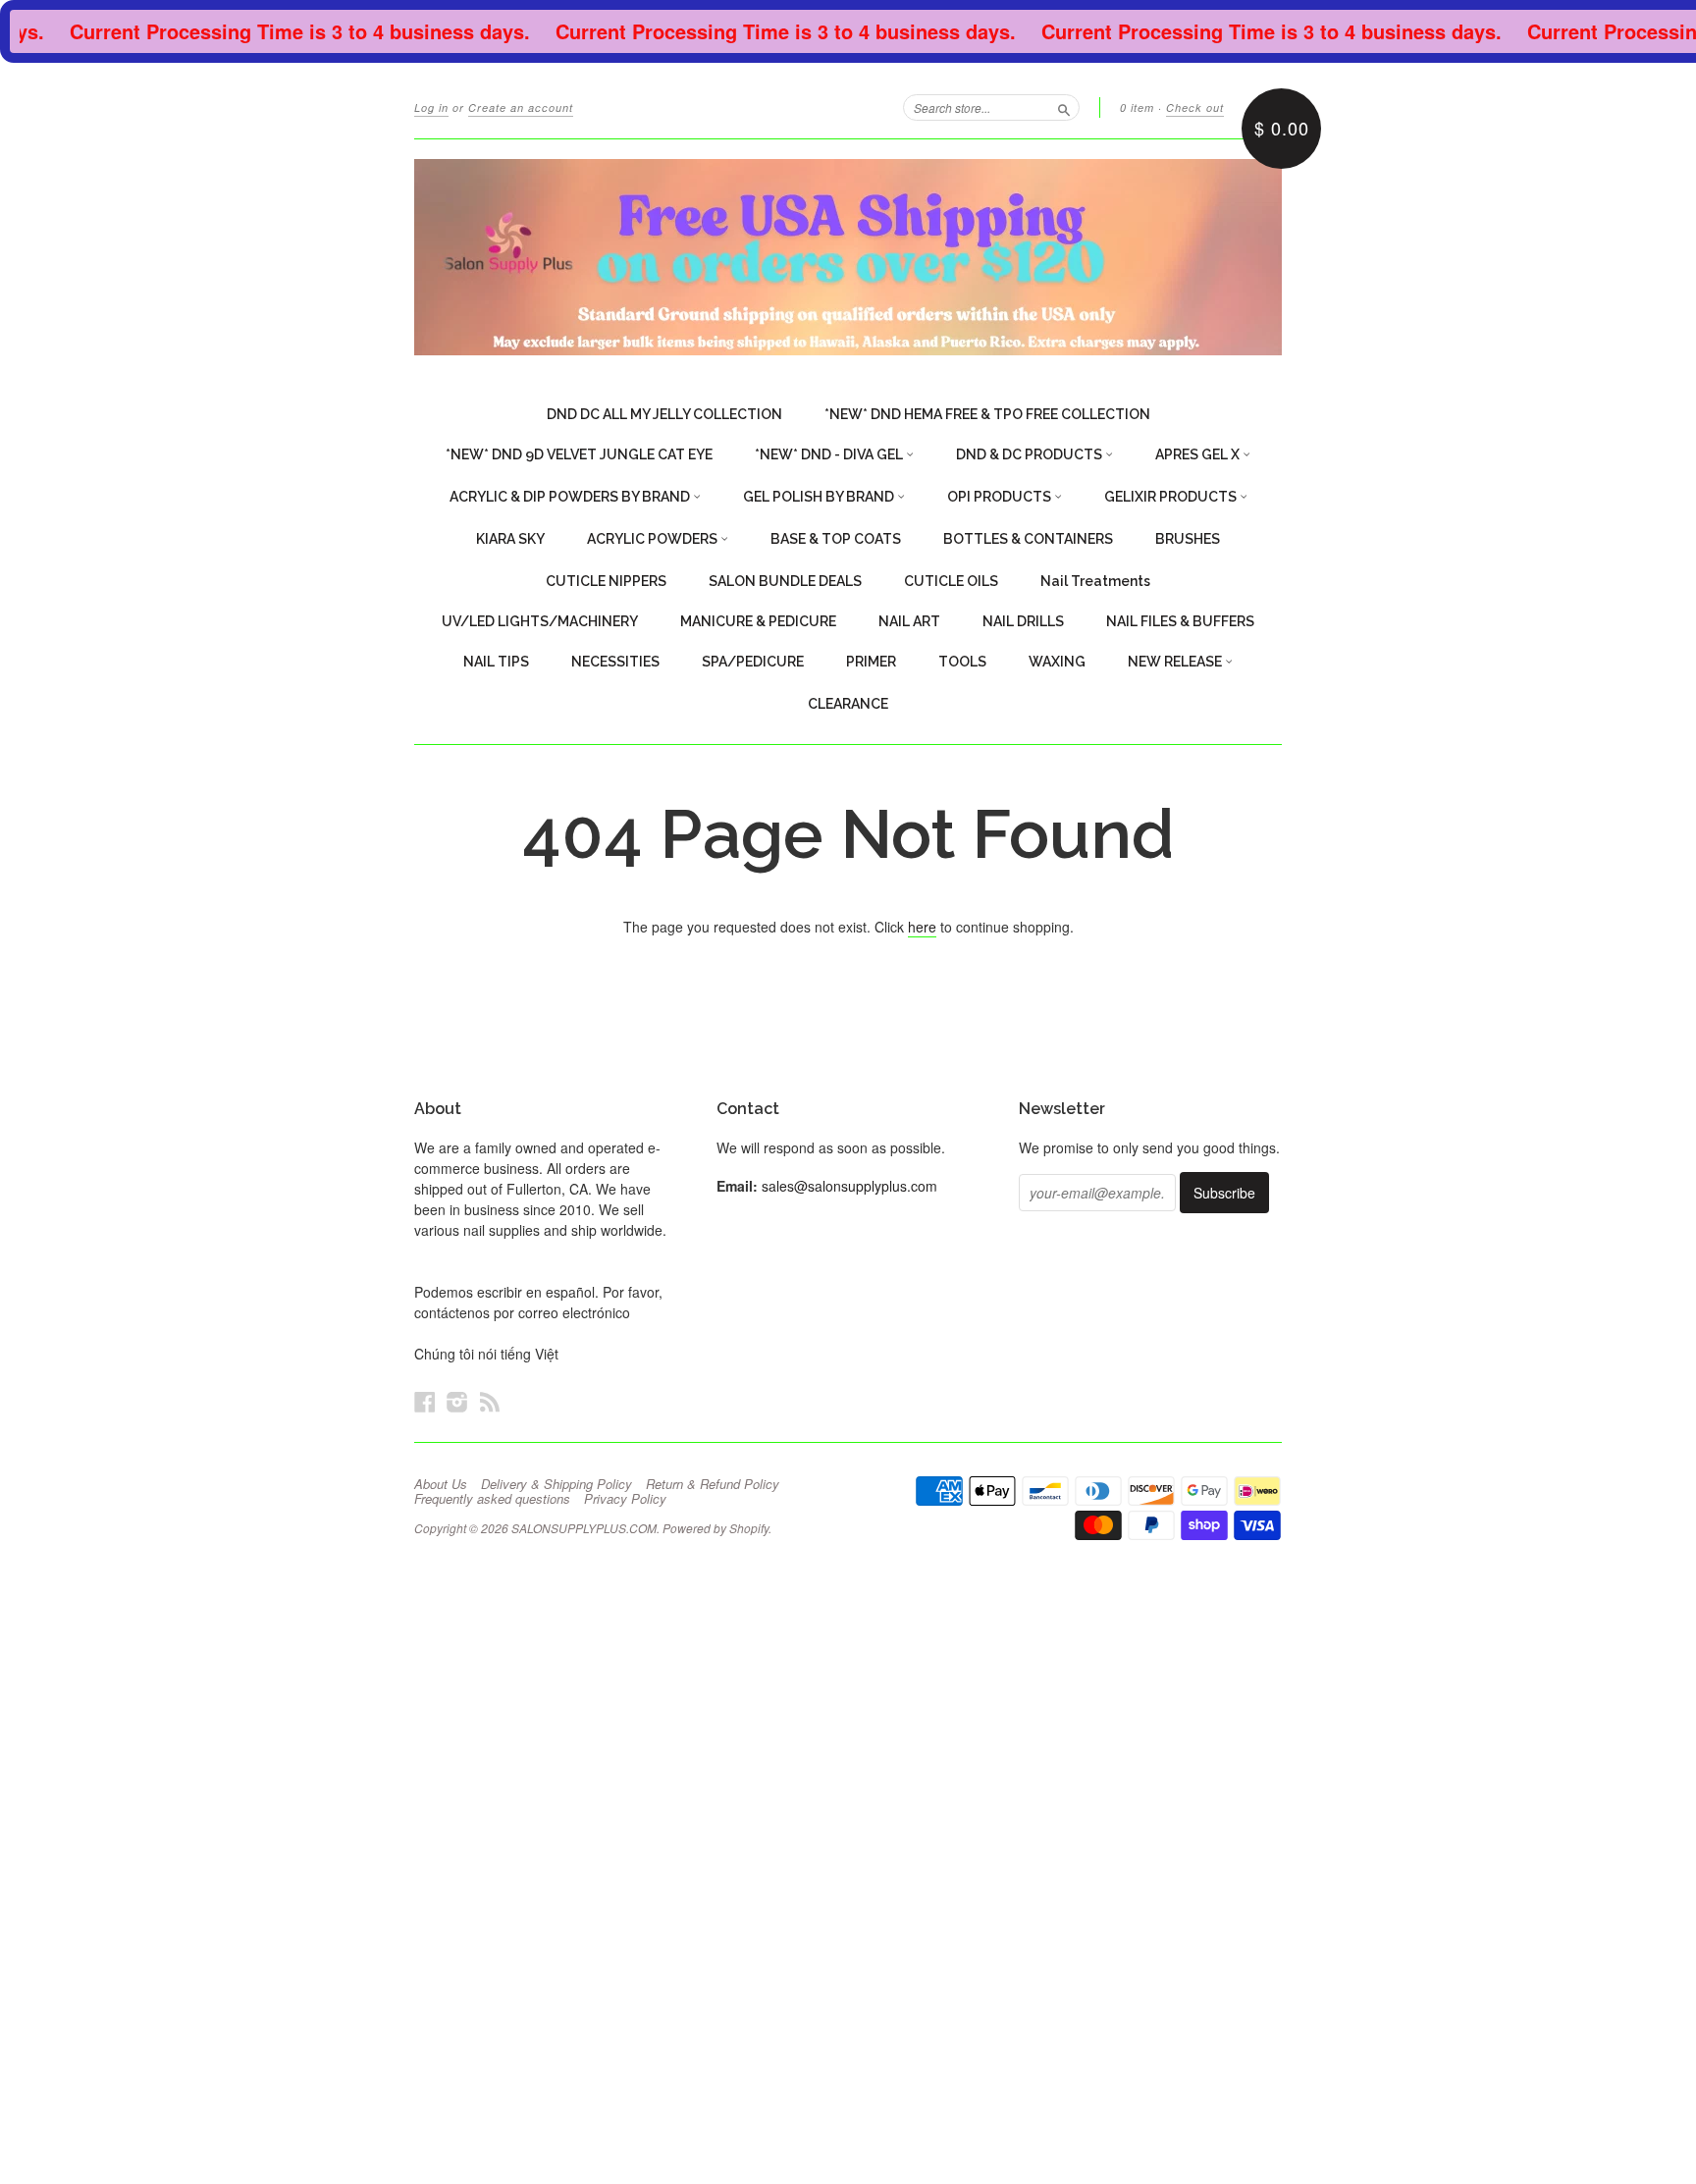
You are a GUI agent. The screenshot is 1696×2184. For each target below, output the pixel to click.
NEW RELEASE (1176, 662)
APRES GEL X (1199, 454)
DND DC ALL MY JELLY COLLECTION (664, 414)
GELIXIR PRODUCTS (1172, 497)
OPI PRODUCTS (1001, 497)
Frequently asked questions (492, 1499)
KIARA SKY (510, 539)
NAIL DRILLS (1023, 621)
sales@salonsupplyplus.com (849, 1186)
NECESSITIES (615, 662)
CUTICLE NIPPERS (606, 581)
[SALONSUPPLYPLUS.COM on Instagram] (457, 1401)
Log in (431, 107)
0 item (1137, 107)
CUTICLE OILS (951, 581)
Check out (1195, 107)
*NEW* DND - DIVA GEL (830, 454)
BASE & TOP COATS (836, 539)
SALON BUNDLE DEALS (785, 581)
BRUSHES (1188, 539)
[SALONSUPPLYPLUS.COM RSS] (490, 1401)
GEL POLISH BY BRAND (820, 497)
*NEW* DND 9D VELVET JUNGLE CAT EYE (579, 454)
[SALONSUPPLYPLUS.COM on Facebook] (425, 1401)
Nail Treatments (1095, 581)
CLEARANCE (848, 704)
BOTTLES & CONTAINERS (1028, 539)
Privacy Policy (625, 1499)
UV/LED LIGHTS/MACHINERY (540, 621)
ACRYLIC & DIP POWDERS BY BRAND (571, 497)
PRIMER (871, 662)
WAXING (1057, 662)
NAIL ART (909, 621)
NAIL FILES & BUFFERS (1180, 621)
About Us (441, 1484)
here (922, 927)
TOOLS (962, 662)
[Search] (1064, 107)
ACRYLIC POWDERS (654, 539)
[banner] (848, 257)
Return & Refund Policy (713, 1484)
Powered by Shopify (715, 1528)
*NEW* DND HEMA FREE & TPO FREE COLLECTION (987, 414)
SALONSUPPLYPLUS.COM (584, 1528)
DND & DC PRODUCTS (1031, 454)
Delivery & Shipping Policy (556, 1484)
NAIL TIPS (496, 662)
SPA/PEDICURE (753, 662)
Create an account (521, 107)
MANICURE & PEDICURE (758, 621)
